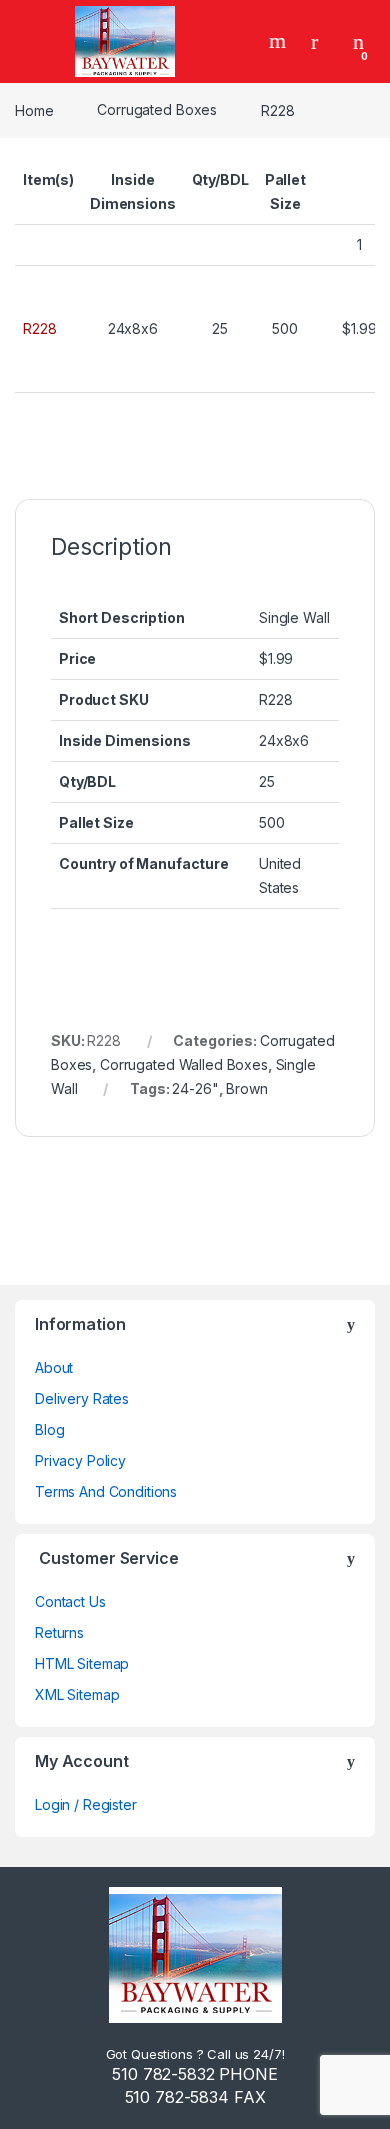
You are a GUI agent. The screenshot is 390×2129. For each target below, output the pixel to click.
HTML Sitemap (82, 1663)
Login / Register (86, 1804)
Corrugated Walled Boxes (184, 1064)
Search (280, 41)
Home (34, 109)
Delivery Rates (82, 1398)
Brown (246, 1088)
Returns (59, 1632)
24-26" (195, 1088)
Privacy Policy (80, 1460)
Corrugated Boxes (157, 109)
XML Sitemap (77, 1694)
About (54, 1367)
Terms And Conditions (106, 1491)
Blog (49, 1429)
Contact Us (70, 1601)
